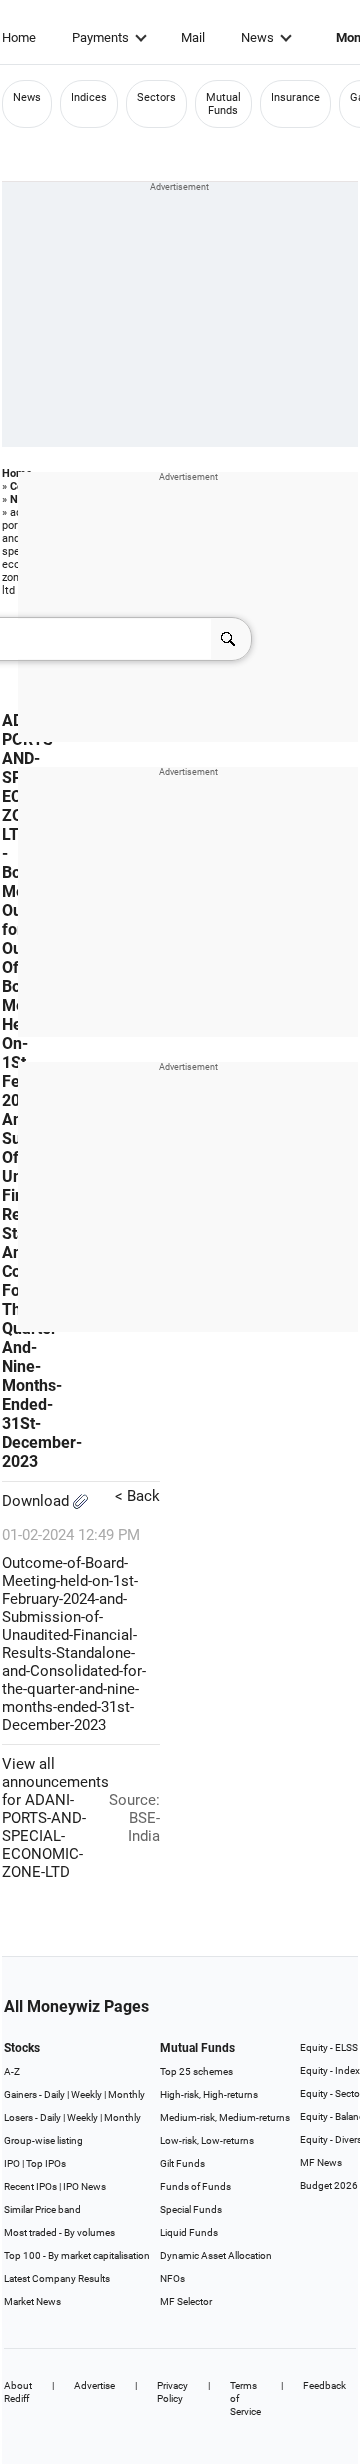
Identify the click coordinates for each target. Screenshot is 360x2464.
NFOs (172, 2278)
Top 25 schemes (196, 2071)
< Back (137, 1496)
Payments (100, 37)
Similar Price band (42, 2209)
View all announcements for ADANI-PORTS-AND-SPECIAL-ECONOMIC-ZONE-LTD (55, 1818)
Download (37, 1501)
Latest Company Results (57, 2278)
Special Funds (191, 2209)
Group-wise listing (43, 2140)
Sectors (156, 97)
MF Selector (186, 2301)
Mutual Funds (223, 104)
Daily (54, 2094)
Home (19, 37)
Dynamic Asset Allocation (216, 2255)
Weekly (86, 2094)
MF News (321, 2162)
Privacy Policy (172, 2392)
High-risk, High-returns (209, 2094)
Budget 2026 (329, 2185)
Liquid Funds (189, 2232)
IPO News (84, 2186)
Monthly (126, 2094)
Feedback (324, 2385)
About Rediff (18, 2392)
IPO (12, 2163)
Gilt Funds (182, 2163)
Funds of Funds (195, 2186)
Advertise (94, 2385)
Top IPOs (46, 2163)
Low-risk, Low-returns (207, 2140)
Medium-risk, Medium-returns (225, 2117)
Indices (89, 97)
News (257, 37)
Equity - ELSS (329, 2047)
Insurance (295, 97)
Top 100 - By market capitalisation (77, 2255)
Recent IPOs (30, 2186)
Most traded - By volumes (59, 2232)
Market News (32, 2301)
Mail (193, 37)
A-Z (12, 2071)
